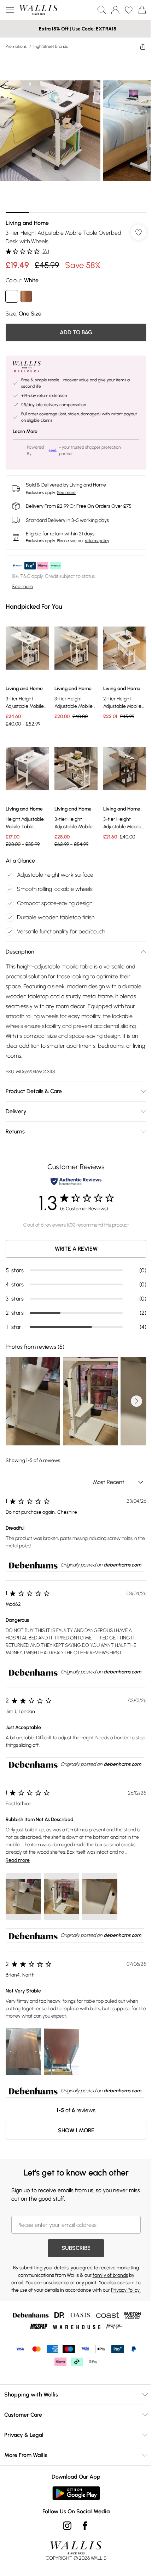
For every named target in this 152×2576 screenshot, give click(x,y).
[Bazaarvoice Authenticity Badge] (76, 1181)
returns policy (97, 541)
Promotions (16, 46)
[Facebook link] (85, 2526)
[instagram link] (67, 2526)
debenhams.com (122, 1565)
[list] (76, 134)
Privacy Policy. (126, 2290)
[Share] (143, 46)
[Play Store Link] (76, 2493)
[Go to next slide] (136, 1401)
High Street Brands (51, 46)
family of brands (110, 2275)
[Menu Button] (10, 10)
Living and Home (27, 223)
